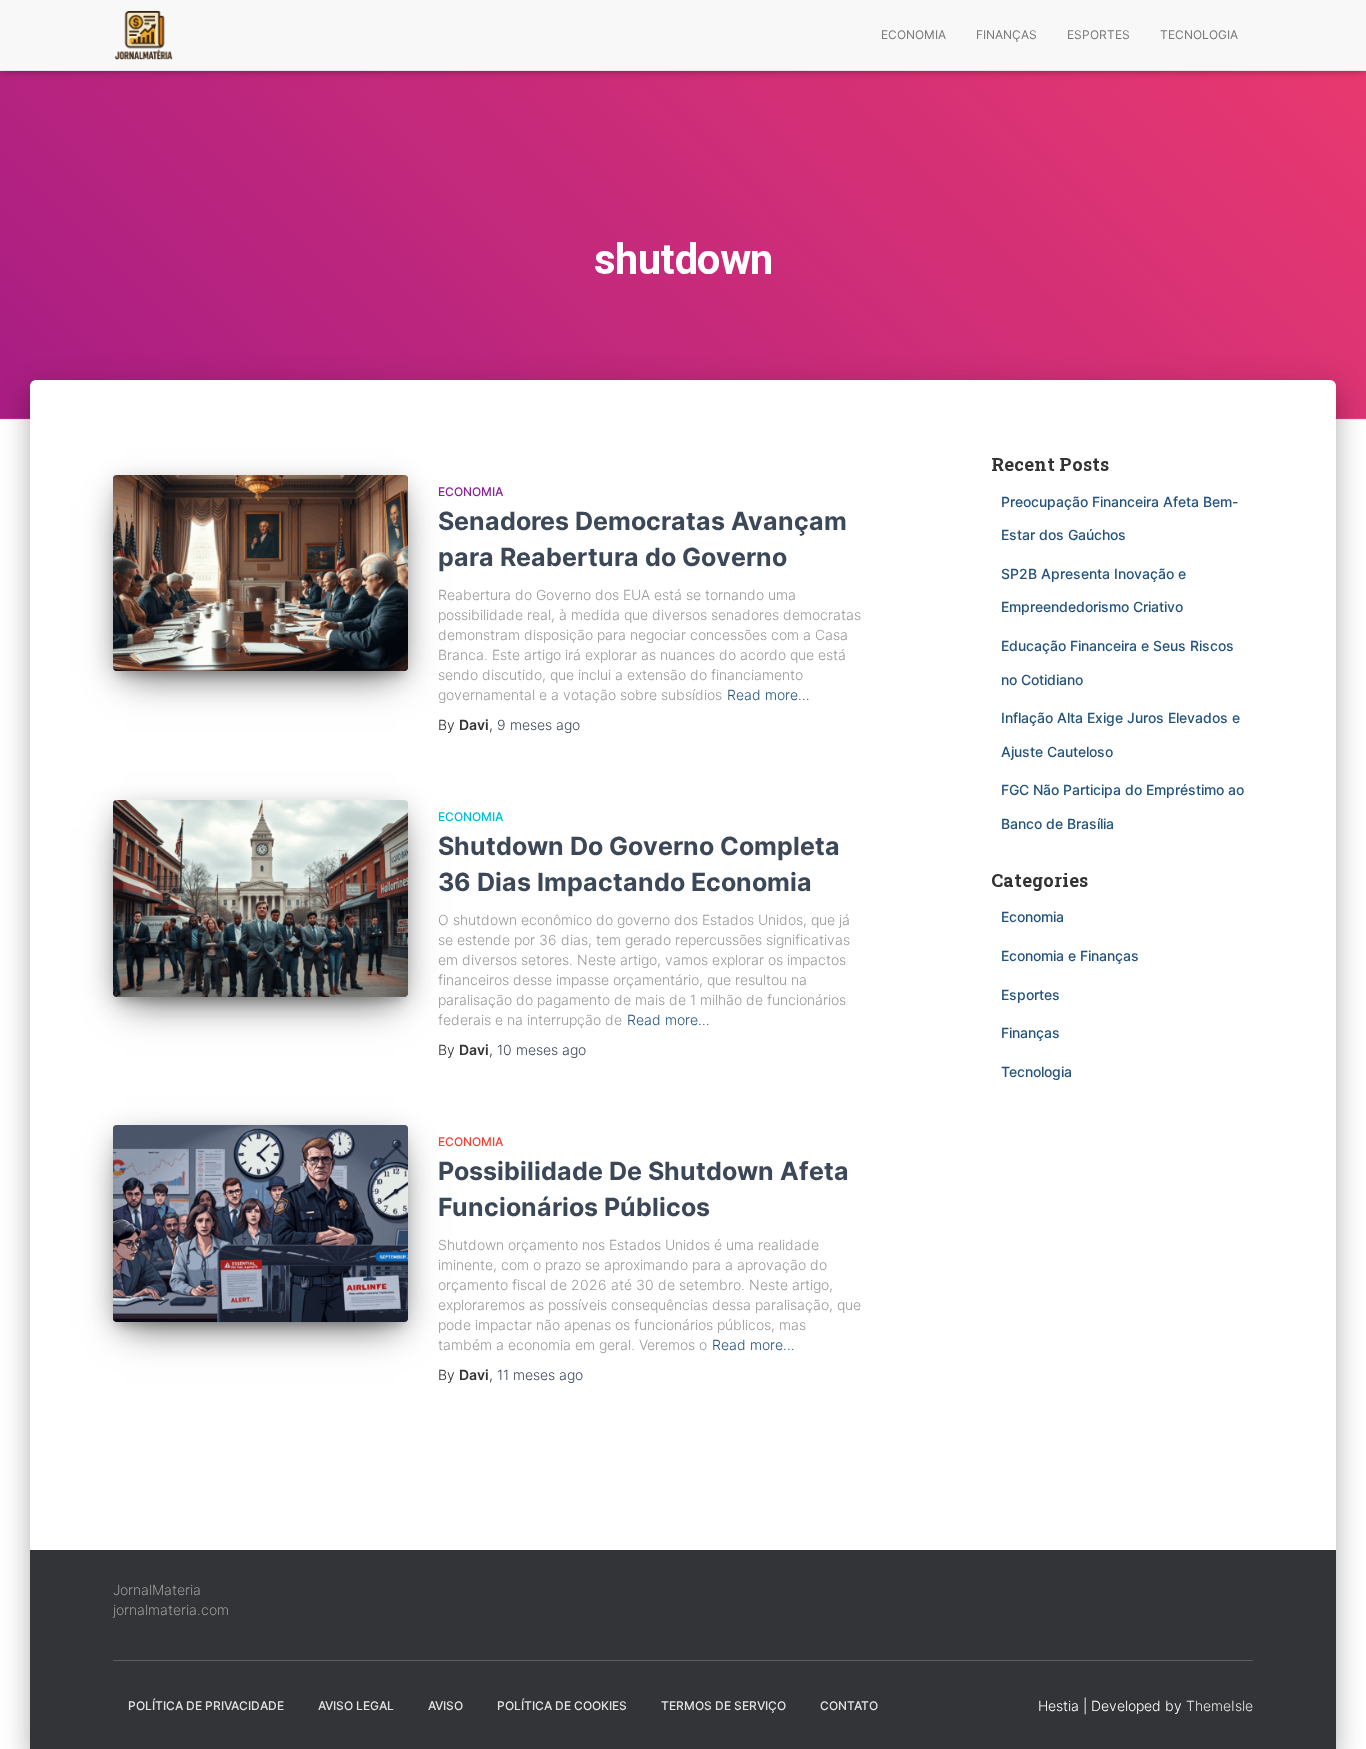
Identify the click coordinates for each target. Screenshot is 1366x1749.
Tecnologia (1199, 34)
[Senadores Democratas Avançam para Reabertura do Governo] (260, 573)
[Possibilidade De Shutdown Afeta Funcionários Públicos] (260, 1223)
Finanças (1006, 34)
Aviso (445, 1705)
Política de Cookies (562, 1705)
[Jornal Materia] (143, 35)
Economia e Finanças (1070, 955)
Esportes (1098, 34)
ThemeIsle (1219, 1705)
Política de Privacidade (206, 1705)
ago (538, 724)
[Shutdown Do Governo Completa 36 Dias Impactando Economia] (260, 898)
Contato (849, 1705)
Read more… (768, 694)
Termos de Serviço (723, 1705)
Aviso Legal (356, 1705)
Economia (913, 34)
